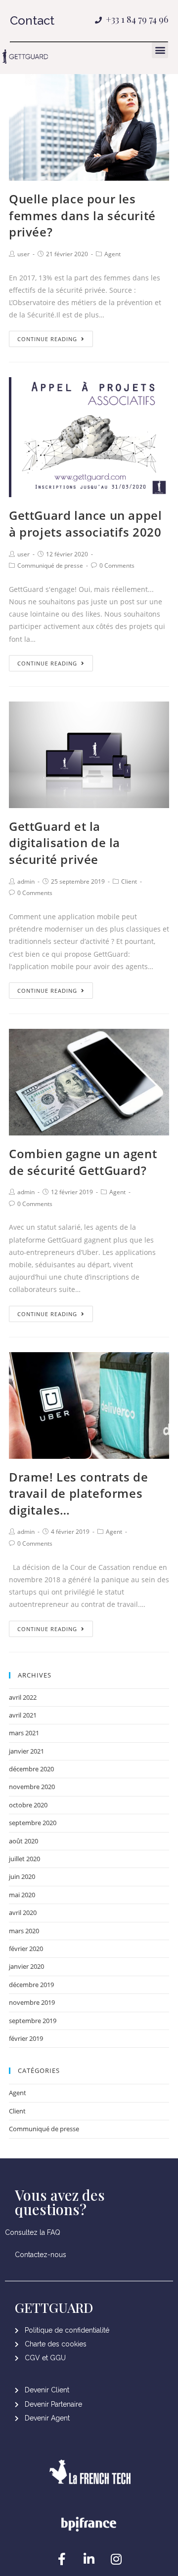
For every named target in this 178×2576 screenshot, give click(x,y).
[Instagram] (116, 2559)
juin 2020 (22, 1876)
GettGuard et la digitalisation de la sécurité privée (65, 843)
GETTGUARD (54, 2307)
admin (26, 881)
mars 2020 (24, 1931)
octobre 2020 (28, 1805)
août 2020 (23, 1841)
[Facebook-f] (62, 2559)
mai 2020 (22, 1895)
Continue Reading (47, 339)
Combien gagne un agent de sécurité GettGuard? (83, 1162)
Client (129, 881)
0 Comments (117, 566)
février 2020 (26, 1949)
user (23, 254)
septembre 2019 (33, 2021)
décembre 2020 (31, 1769)
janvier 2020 (26, 1966)
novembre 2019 (32, 2002)
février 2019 (26, 2038)
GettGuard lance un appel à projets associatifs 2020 (85, 524)
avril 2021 (23, 1715)
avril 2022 (23, 1697)
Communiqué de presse (50, 566)
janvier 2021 (26, 1751)
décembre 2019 (31, 1985)
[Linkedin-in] (89, 2559)
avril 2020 (23, 1912)
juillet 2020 (24, 1859)
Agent (112, 254)
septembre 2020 (33, 1823)
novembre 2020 (32, 1787)
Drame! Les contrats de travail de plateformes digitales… (78, 1493)
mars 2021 (24, 1733)
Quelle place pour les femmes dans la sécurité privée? (82, 215)
